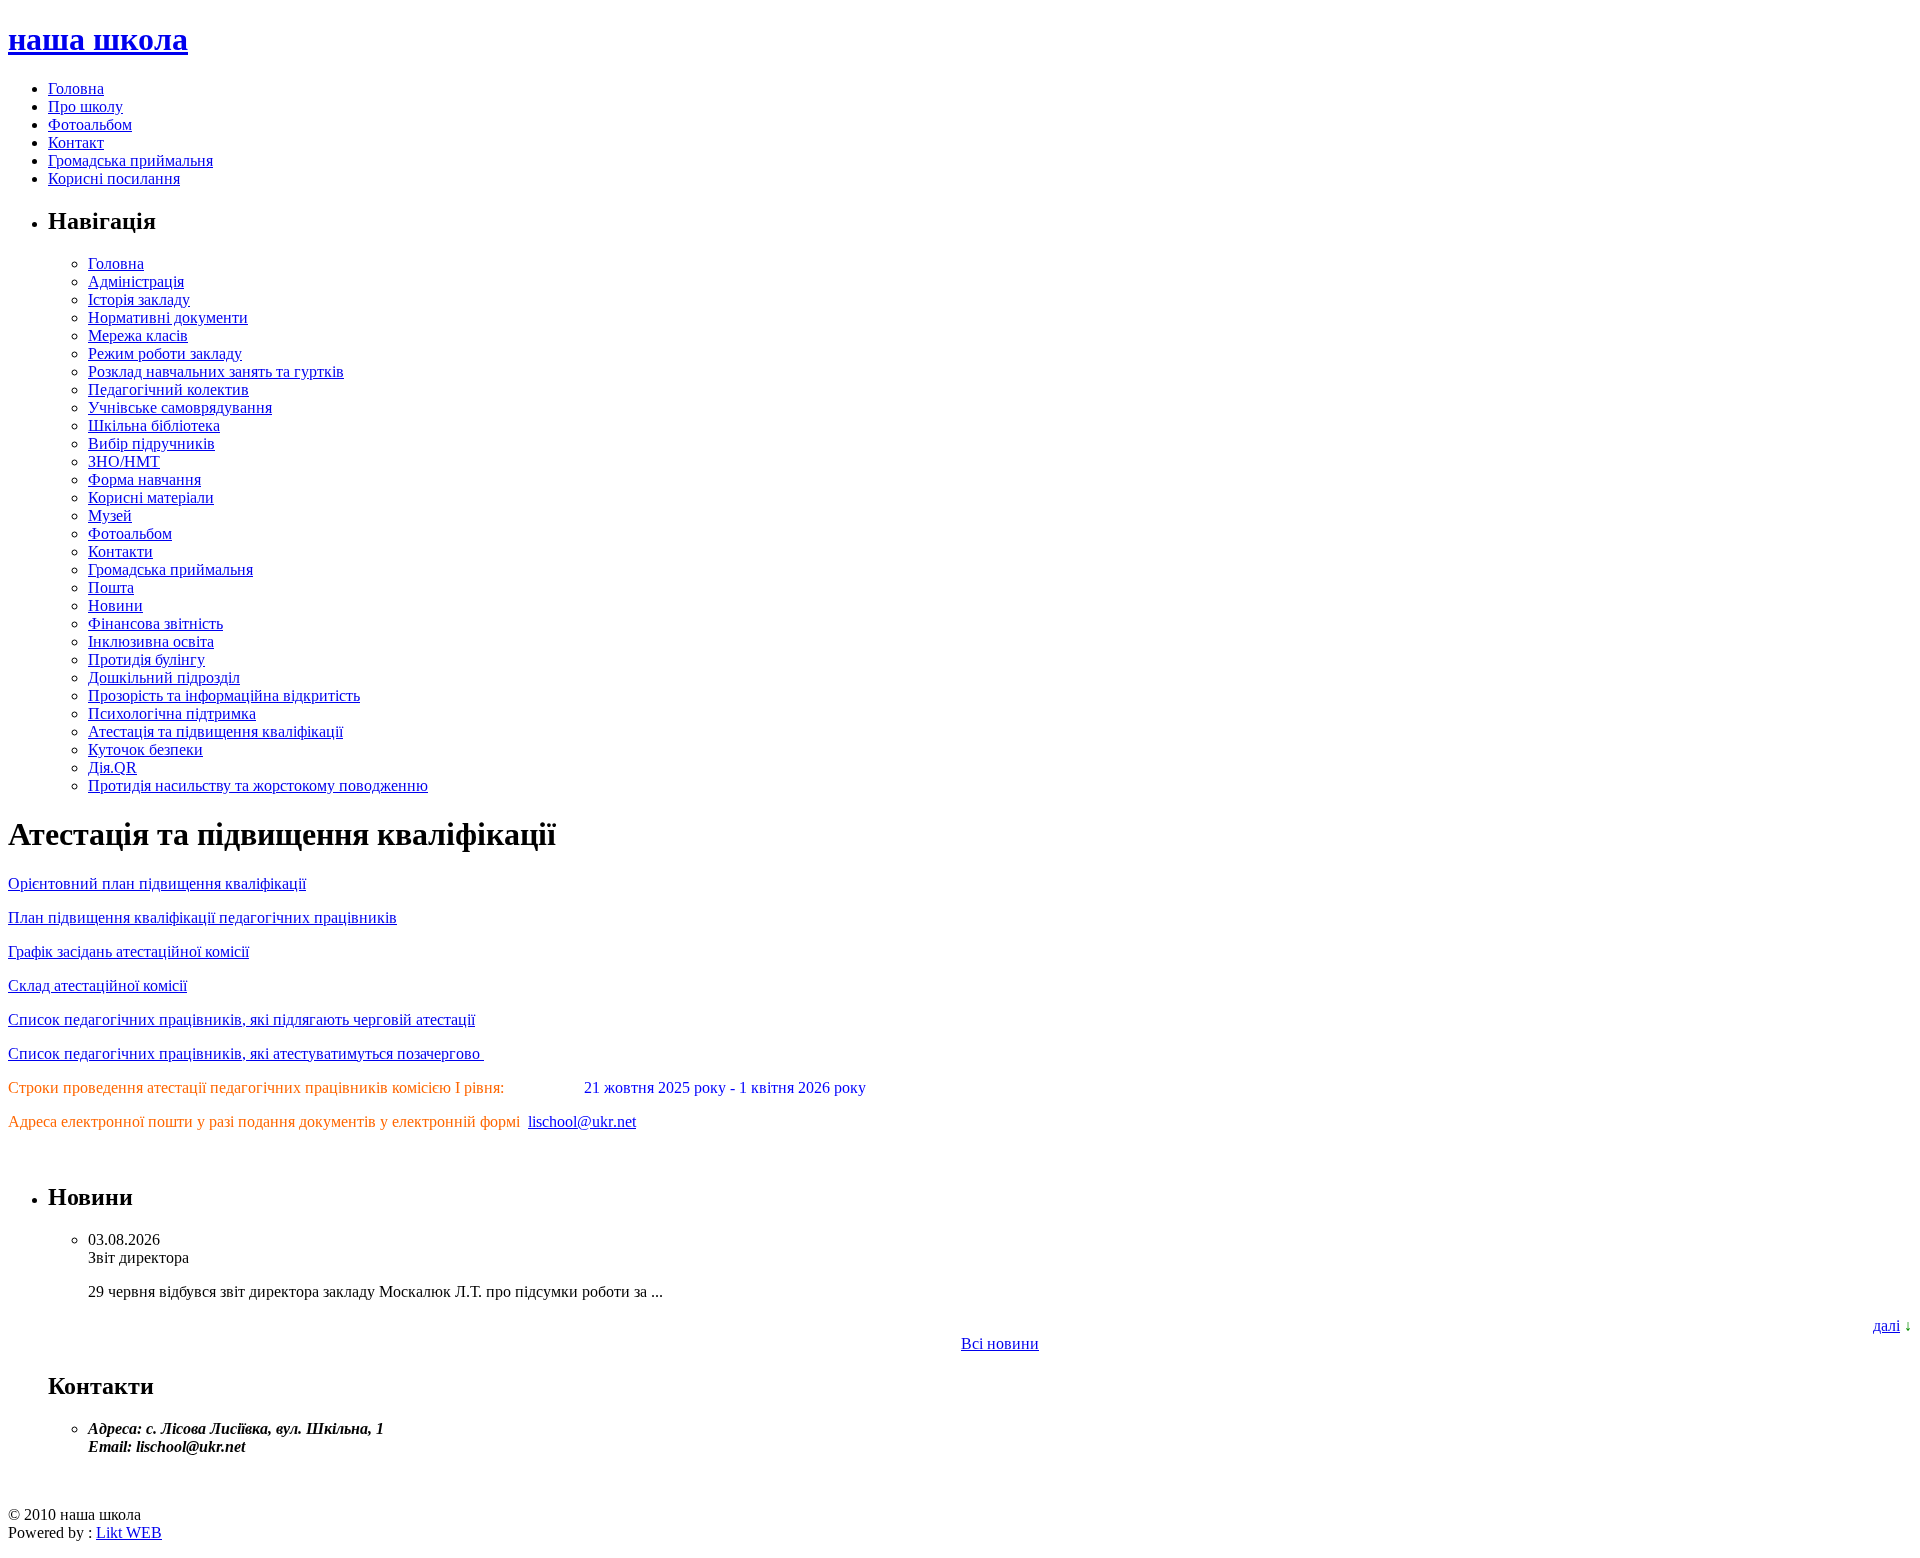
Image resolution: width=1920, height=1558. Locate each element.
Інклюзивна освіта (151, 641)
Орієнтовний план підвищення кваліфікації (157, 883)
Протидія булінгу (146, 659)
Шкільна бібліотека (154, 425)
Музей (110, 515)
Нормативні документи (168, 317)
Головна (76, 88)
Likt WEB (129, 1532)
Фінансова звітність (155, 623)
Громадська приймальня (130, 160)
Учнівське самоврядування (180, 407)
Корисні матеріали (151, 497)
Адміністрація (136, 281)
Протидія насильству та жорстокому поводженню (258, 785)
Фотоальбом (90, 124)
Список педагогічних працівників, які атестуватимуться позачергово (246, 1053)
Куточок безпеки (145, 749)
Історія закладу (139, 299)
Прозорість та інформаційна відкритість (224, 695)
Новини (115, 605)
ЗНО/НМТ (124, 461)
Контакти (120, 551)
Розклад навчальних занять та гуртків (216, 371)
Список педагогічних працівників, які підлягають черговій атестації (241, 1019)
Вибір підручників (151, 443)
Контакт (76, 142)
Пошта (111, 587)
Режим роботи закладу (165, 353)
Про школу (85, 106)
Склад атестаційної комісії (97, 985)
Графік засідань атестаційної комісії (128, 951)
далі (1886, 1325)
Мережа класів (138, 335)
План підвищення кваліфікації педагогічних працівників (202, 917)
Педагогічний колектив (168, 389)
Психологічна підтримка (172, 713)
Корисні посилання (114, 178)
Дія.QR (112, 767)
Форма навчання (144, 479)
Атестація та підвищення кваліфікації (215, 731)
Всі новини (1000, 1343)
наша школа (98, 39)
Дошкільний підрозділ (164, 677)
